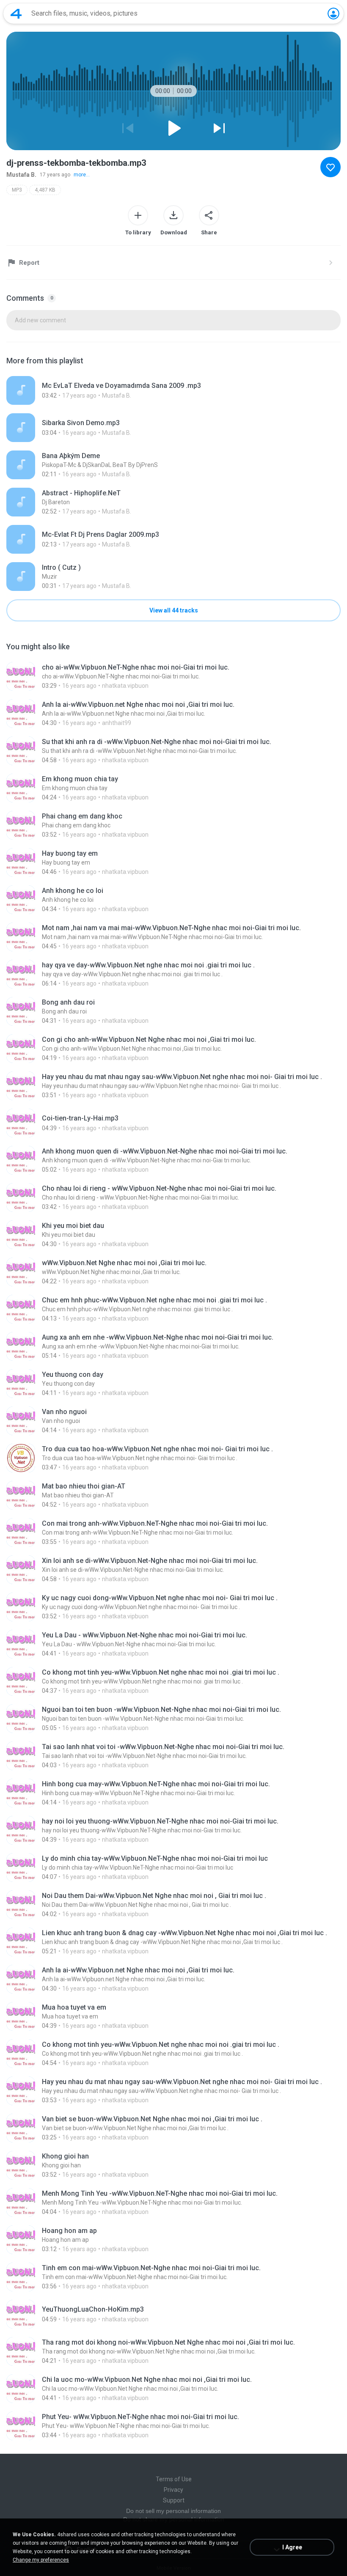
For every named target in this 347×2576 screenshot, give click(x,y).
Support (174, 2500)
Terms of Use (174, 2479)
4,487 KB (45, 190)
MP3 (17, 190)
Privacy (173, 2490)
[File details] (173, 390)
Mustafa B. (21, 175)
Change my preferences (41, 2560)
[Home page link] (16, 14)
